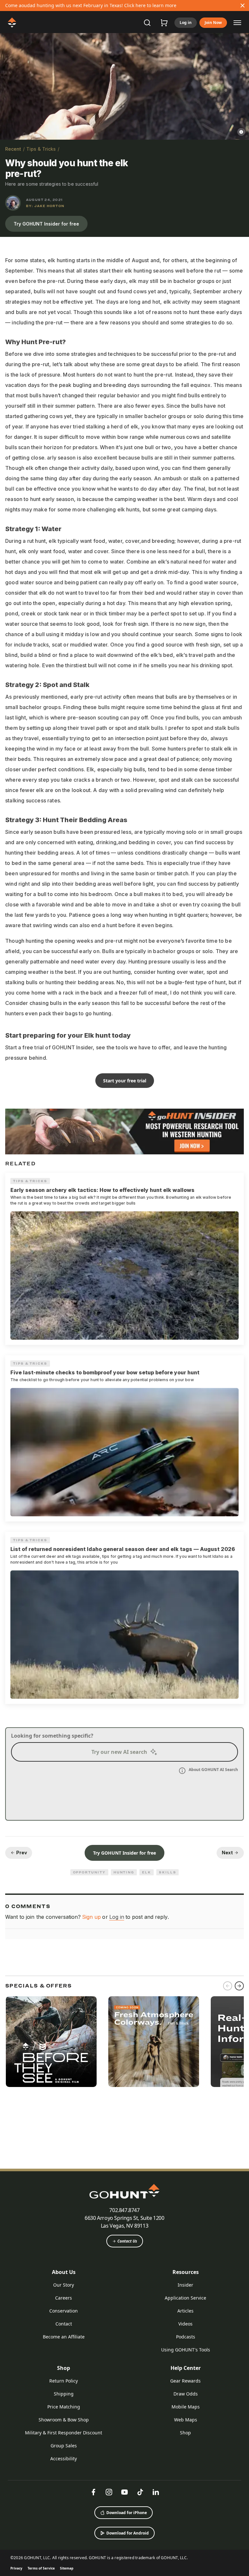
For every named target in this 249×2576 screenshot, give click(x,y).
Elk (147, 1872)
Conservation (64, 2311)
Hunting (124, 1872)
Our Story (64, 2285)
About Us (64, 2272)
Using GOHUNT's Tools (186, 2350)
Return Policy (64, 2381)
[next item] (239, 1986)
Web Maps (186, 2420)
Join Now (213, 23)
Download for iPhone (127, 2513)
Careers (64, 2298)
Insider (185, 2285)
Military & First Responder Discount (64, 2433)
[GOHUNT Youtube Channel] (124, 2492)
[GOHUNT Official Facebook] (93, 2492)
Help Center (186, 2368)
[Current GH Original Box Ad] (51, 2042)
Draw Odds (186, 2394)
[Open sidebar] (237, 22)
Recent (13, 149)
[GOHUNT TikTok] (140, 2492)
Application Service (185, 2298)
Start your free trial (125, 1081)
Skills (168, 1872)
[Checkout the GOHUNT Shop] (164, 23)
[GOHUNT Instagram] (109, 2492)
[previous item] (228, 1986)
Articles (185, 2311)
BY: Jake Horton (45, 206)
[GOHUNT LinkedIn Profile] (156, 2492)
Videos (185, 2324)
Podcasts (186, 2337)
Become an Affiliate (64, 2337)
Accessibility (64, 2459)
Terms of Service (41, 2568)
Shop (64, 2368)
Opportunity (89, 1872)
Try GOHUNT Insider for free (46, 224)
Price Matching (64, 2407)
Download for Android (128, 2533)
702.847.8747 (124, 2210)
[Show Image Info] (241, 132)
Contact (64, 2324)
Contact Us (127, 2241)
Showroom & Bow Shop (64, 2420)
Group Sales (64, 2446)
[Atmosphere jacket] (154, 2042)
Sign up (91, 1917)
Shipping (64, 2394)
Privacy (16, 2568)
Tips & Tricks (41, 149)
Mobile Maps (186, 2407)
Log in (186, 23)
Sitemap (67, 2568)
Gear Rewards (185, 2381)
